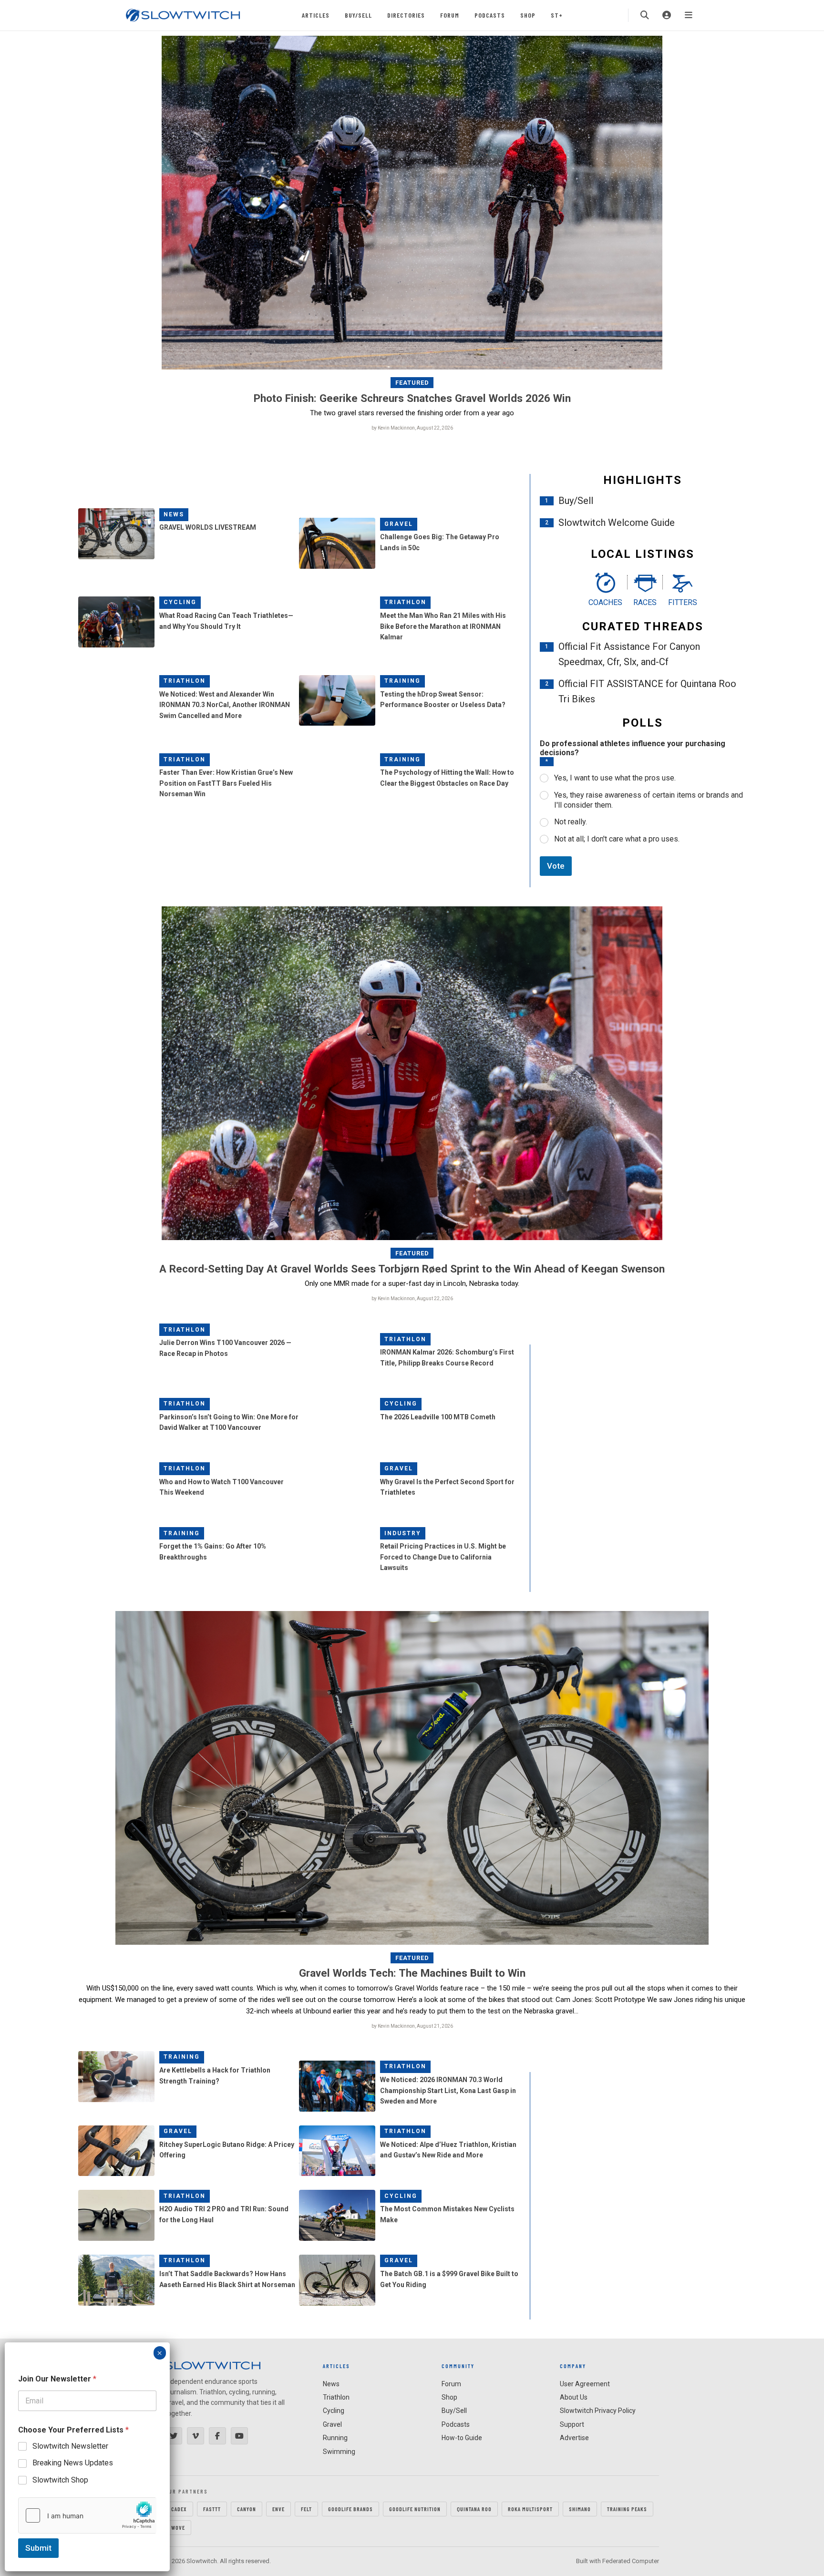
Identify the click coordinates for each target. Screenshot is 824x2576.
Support (572, 2424)
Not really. (571, 822)
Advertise (574, 2438)
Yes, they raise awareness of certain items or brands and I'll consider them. (649, 800)
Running (335, 2438)
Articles (316, 15)
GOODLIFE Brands (350, 2509)
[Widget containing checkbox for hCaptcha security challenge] (87, 2515)
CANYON (247, 2509)
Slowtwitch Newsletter (70, 2446)
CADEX (179, 2509)
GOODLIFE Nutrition (415, 2509)
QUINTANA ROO (474, 2509)
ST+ (557, 15)
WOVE (178, 2527)
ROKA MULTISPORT (530, 2509)
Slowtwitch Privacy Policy (598, 2411)
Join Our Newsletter (57, 2379)
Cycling (180, 602)
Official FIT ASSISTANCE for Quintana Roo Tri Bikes (647, 691)
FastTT (212, 2509)
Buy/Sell (358, 15)
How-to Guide (462, 2438)
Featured (412, 383)
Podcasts (490, 15)
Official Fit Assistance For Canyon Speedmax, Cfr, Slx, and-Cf (629, 654)
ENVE (278, 2509)
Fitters (683, 602)
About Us (574, 2397)
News (174, 514)
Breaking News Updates (73, 2463)
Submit (38, 2548)
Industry (403, 1533)
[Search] (645, 15)
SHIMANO (580, 2509)
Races (645, 602)
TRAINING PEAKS (627, 2509)
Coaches (605, 602)
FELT (306, 2509)
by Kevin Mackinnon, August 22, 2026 (412, 428)
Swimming (339, 2452)
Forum (450, 15)
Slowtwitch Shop (60, 2480)
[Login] (667, 15)
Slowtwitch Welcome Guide (617, 523)
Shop (528, 15)
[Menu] (689, 15)
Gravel (399, 524)
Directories (406, 15)
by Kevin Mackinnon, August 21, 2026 (412, 2026)
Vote (556, 866)
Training (402, 681)
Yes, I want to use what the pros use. (615, 778)
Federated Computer (631, 2561)
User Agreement (585, 2384)
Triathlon (405, 602)
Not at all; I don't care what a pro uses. (617, 839)
